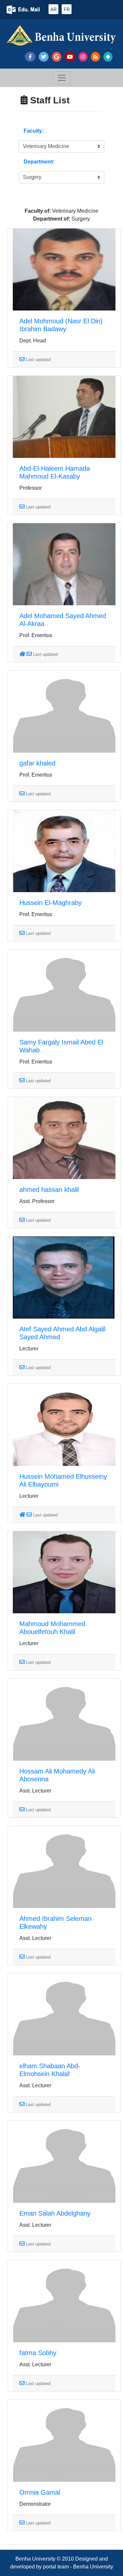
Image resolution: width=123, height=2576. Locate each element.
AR (53, 9)
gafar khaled (37, 763)
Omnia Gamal (40, 2492)
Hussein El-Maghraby (51, 903)
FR (67, 9)
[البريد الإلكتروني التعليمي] (24, 10)
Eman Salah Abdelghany (55, 2213)
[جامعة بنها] (61, 37)
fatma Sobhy (38, 2353)
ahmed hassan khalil (49, 1190)
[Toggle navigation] (62, 78)
